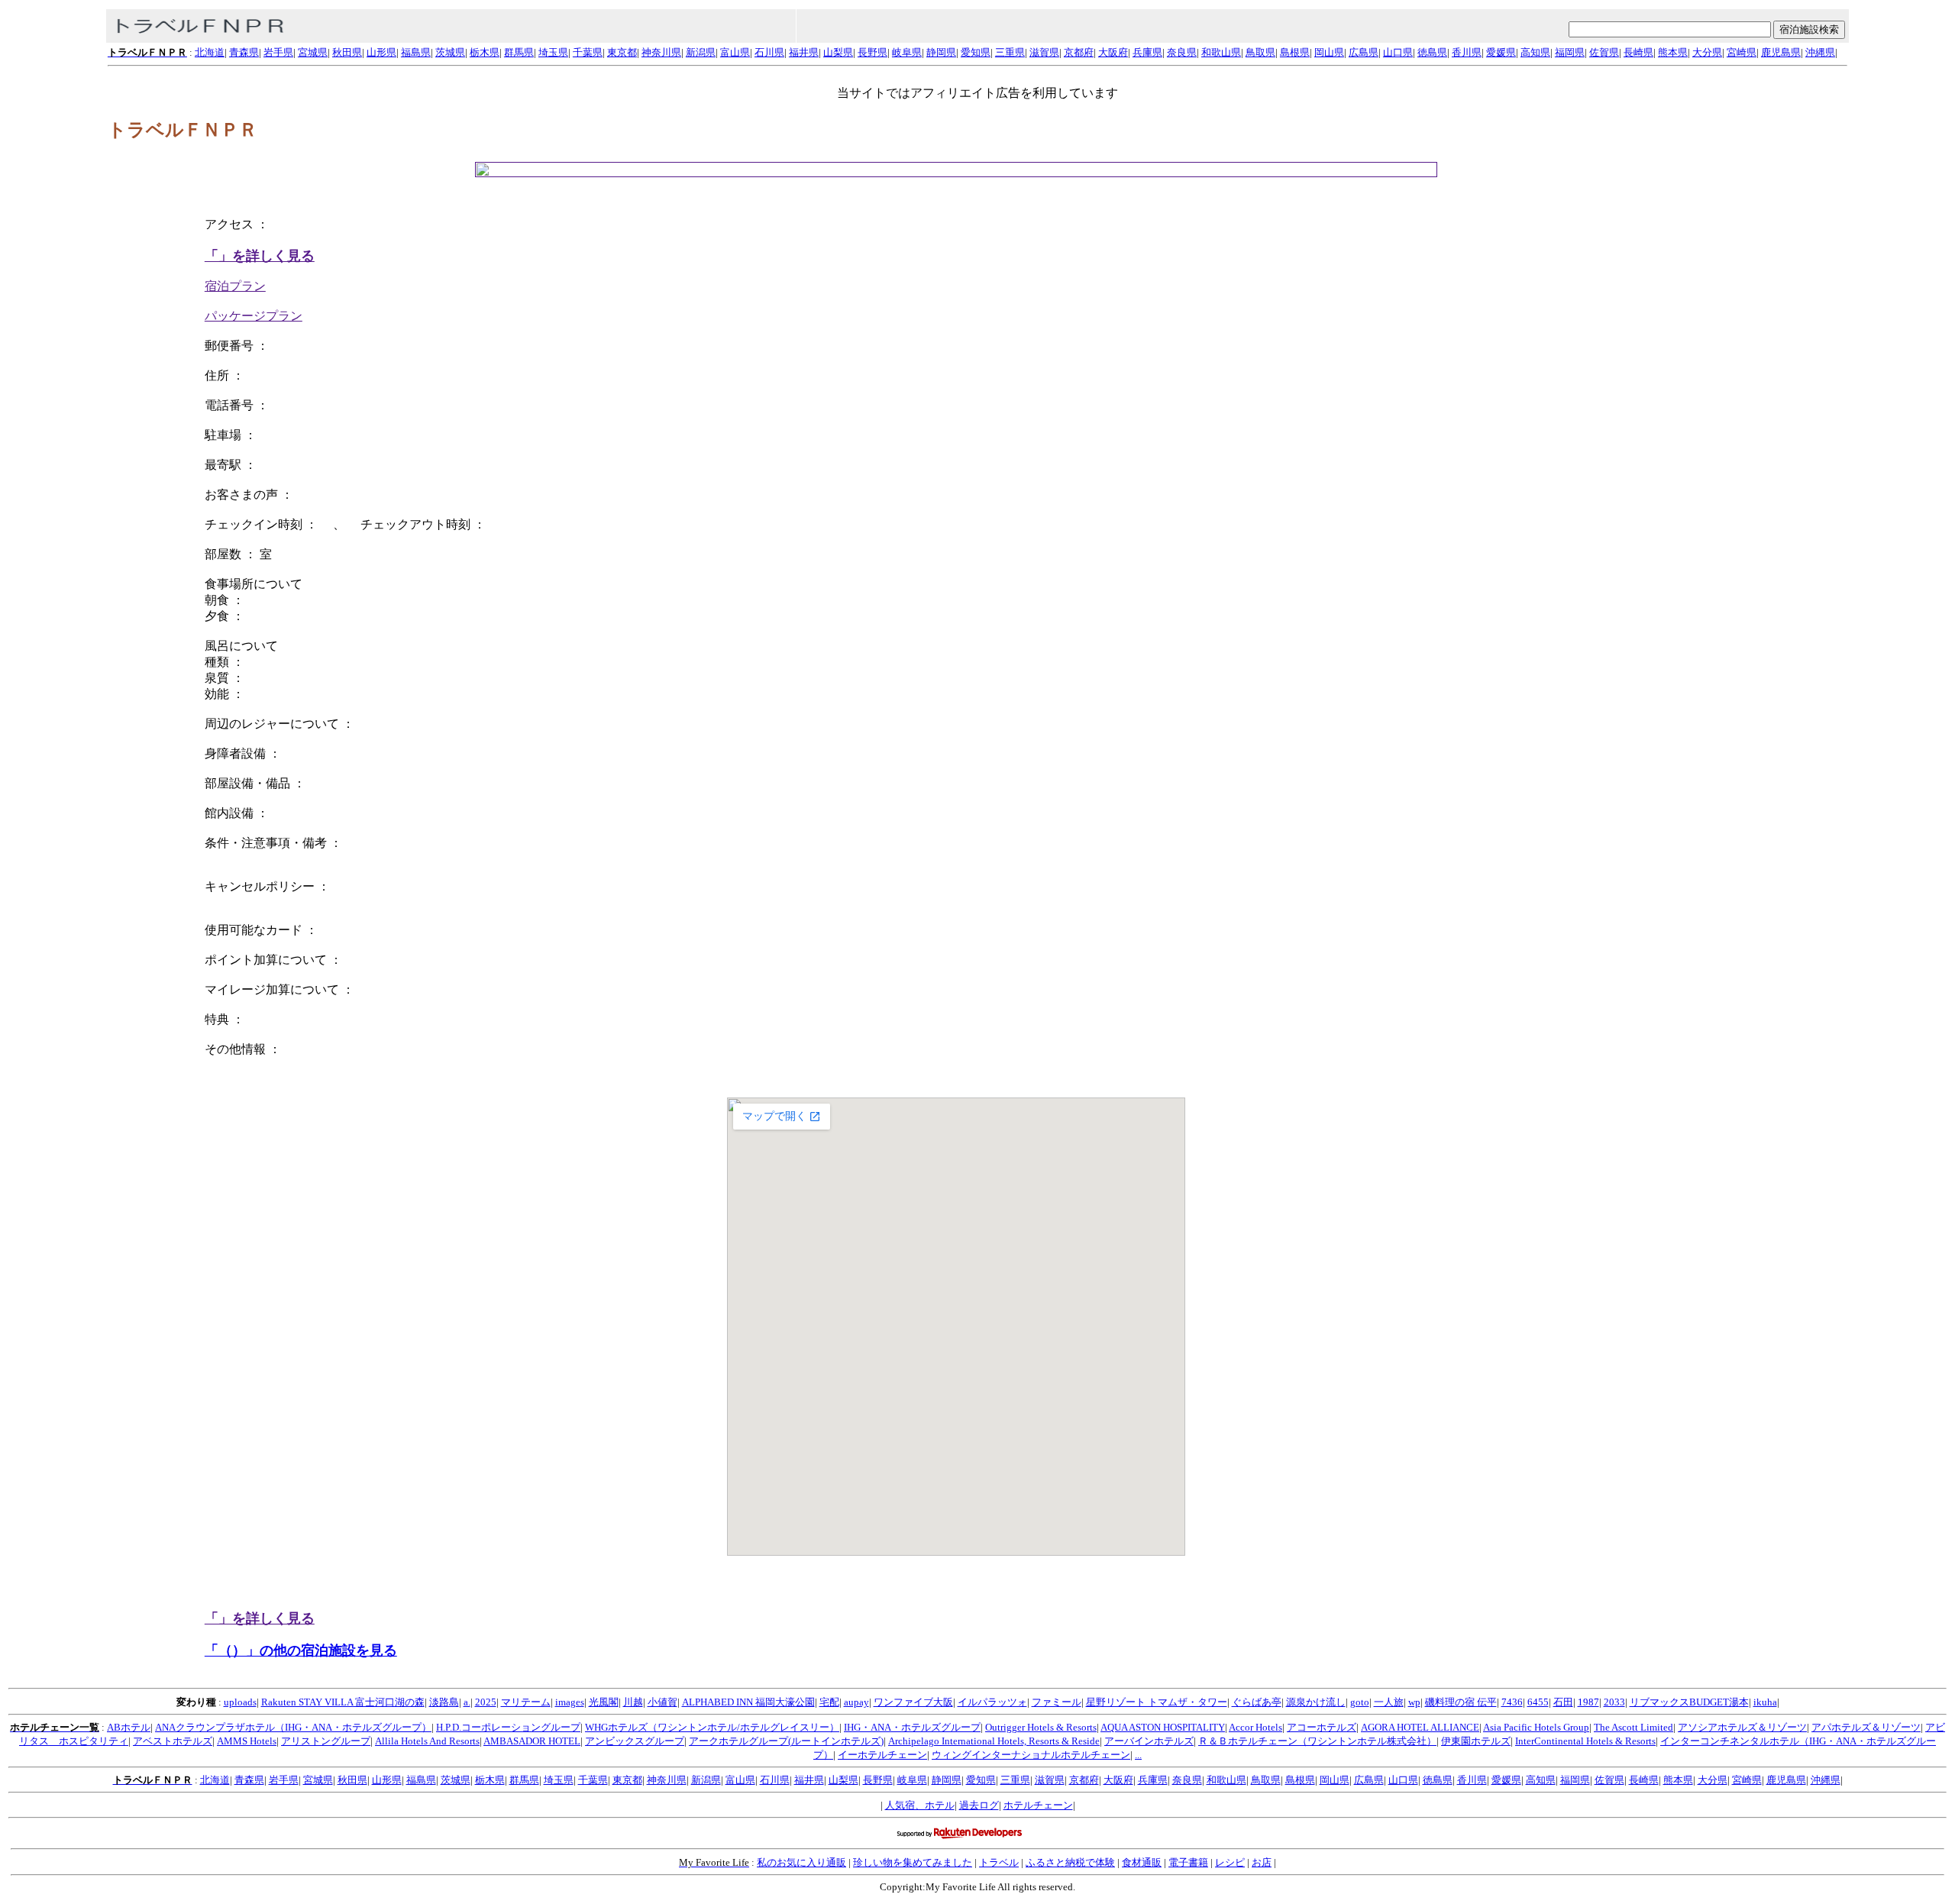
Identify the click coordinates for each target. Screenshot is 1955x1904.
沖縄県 (1820, 52)
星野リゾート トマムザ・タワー (1157, 1702)
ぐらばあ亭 (1257, 1702)
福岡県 (1570, 52)
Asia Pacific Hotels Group (1536, 1727)
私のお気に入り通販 (801, 1862)
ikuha (1765, 1702)
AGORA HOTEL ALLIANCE (1420, 1727)
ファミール (1057, 1702)
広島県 (1364, 52)
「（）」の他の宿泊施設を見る (301, 1650)
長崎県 (1638, 52)
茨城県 (450, 52)
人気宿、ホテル (920, 1805)
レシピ (1230, 1862)
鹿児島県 (1781, 52)
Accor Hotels (1255, 1727)
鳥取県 (1260, 52)
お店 (1262, 1862)
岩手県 (278, 52)
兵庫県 (1147, 52)
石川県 (769, 52)
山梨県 (838, 52)
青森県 (244, 52)
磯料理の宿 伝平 (1461, 1702)
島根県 (1295, 52)
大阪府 (1113, 52)
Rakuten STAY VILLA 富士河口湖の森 (343, 1702)
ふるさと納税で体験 (1070, 1862)
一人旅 (1389, 1702)
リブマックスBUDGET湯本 (1689, 1702)
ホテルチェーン (1038, 1805)
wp (1414, 1702)
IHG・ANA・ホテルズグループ (912, 1727)
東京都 (622, 52)
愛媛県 (1501, 52)
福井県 (804, 52)
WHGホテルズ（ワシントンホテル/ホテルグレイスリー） (712, 1727)
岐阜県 (907, 52)
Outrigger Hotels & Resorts (1041, 1727)
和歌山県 (1221, 52)
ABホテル (129, 1727)
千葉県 (588, 52)
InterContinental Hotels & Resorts (1585, 1741)
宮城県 (313, 52)
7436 (1512, 1702)
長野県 (872, 52)
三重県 (1010, 52)
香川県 (1467, 52)
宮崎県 (1742, 52)
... (1138, 1755)
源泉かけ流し (1316, 1702)
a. (467, 1702)
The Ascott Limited (1633, 1727)
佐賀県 (1604, 52)
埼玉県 (553, 52)
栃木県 (485, 52)
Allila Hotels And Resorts (427, 1741)
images (570, 1702)
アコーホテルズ (1322, 1727)
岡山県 (1329, 52)
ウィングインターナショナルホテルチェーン (1031, 1755)
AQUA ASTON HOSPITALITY (1163, 1727)
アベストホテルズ (173, 1741)
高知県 (1535, 52)
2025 (486, 1702)
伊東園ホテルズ (1476, 1741)
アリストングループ (326, 1741)
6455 (1538, 1702)
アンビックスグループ (635, 1741)
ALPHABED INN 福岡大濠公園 (748, 1702)
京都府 (1079, 52)
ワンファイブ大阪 (913, 1702)
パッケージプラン (254, 316)
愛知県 (976, 52)
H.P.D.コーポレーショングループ (508, 1727)
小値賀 (662, 1702)
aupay (856, 1702)
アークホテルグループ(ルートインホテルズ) (786, 1741)
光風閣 (604, 1702)
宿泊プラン (235, 286)
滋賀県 (1044, 52)
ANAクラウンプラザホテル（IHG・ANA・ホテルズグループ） (293, 1727)
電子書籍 (1188, 1862)
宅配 (829, 1702)
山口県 (1398, 52)
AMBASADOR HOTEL (532, 1741)
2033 (1614, 1702)
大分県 (1707, 52)
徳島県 (1432, 52)
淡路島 (444, 1702)
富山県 (735, 52)
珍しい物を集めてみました (913, 1862)
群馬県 (519, 52)
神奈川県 (661, 52)
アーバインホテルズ (1149, 1741)
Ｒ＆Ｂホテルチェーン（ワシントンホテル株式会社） (1317, 1741)
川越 (633, 1702)
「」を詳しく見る (260, 256)
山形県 (381, 52)
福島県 (416, 52)
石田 (1563, 1702)
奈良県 (1182, 52)
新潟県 (701, 52)
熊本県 (1673, 52)
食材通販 (1142, 1862)
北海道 (210, 52)
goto (1360, 1702)
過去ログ (979, 1805)
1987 (1588, 1702)
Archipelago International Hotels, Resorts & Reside (994, 1741)
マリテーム (526, 1702)
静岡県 (941, 52)
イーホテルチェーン (882, 1755)
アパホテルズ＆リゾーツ (1866, 1727)
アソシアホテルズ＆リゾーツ (1742, 1727)
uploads (240, 1702)
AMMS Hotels (247, 1741)
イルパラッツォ (992, 1702)
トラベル (999, 1862)
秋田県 (347, 52)
